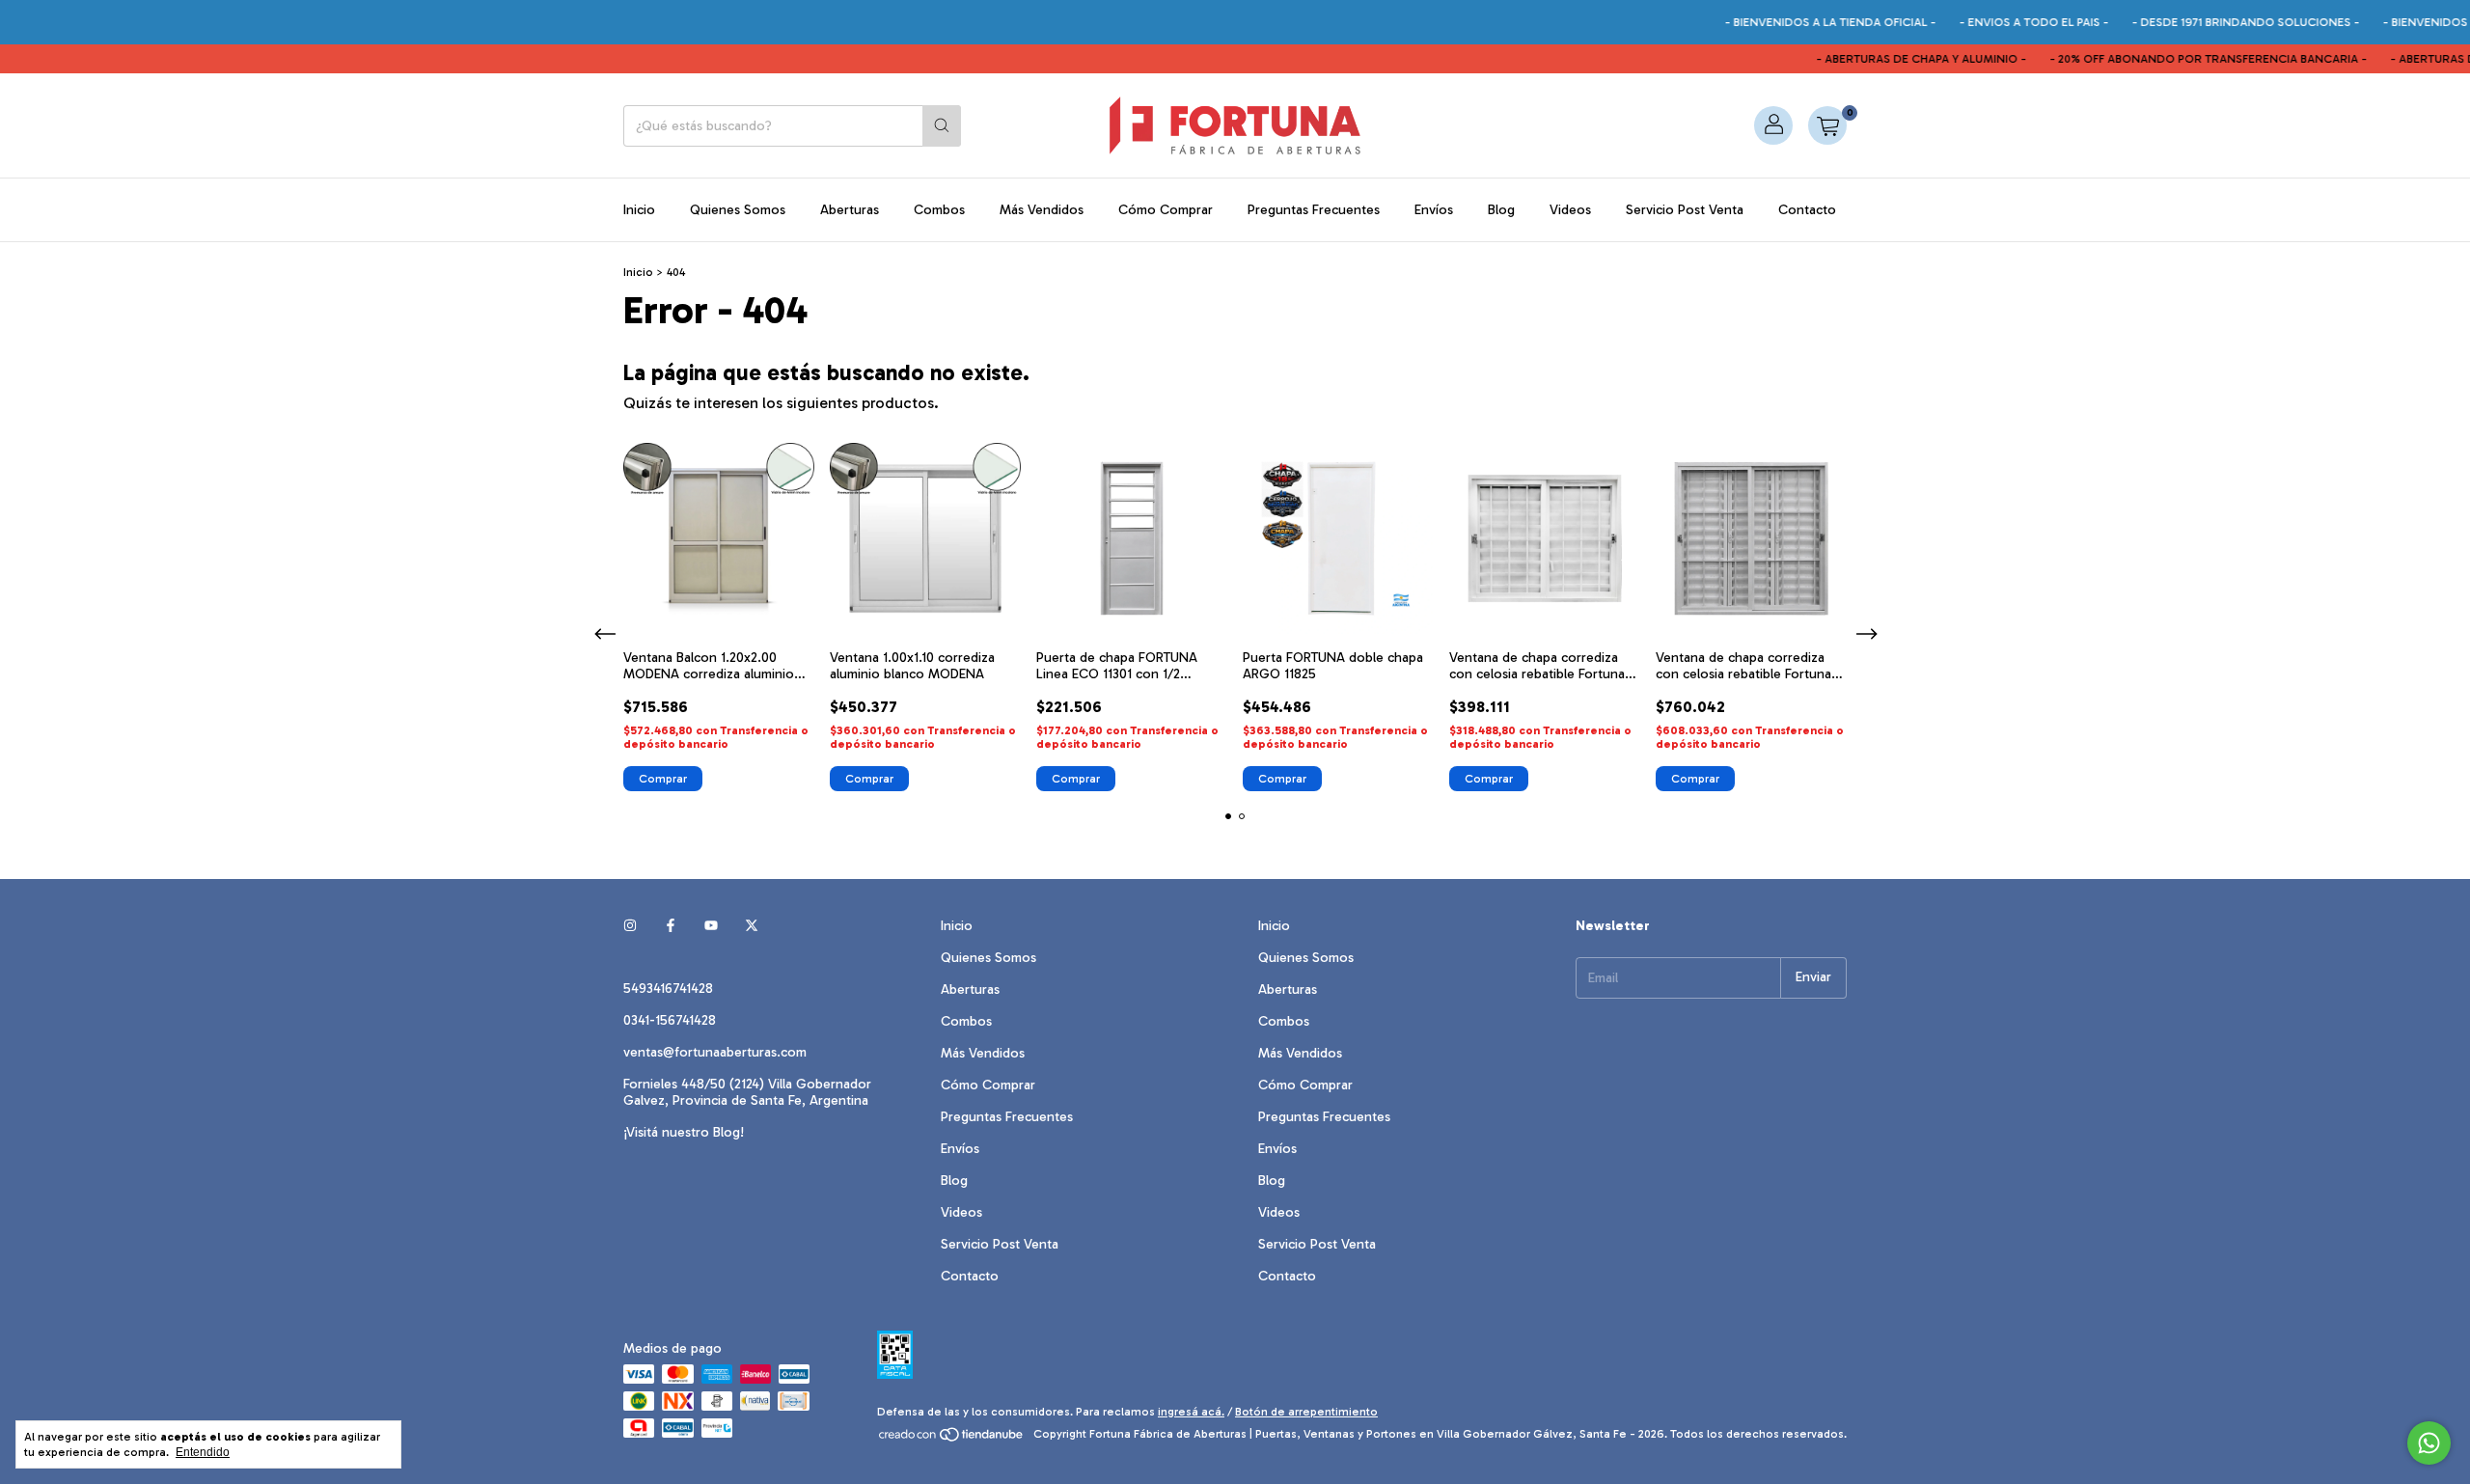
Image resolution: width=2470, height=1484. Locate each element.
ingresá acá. (1191, 1412)
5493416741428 (668, 989)
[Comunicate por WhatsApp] (2429, 1443)
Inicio (639, 210)
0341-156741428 (670, 1020)
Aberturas (850, 210)
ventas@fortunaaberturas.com (715, 1052)
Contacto (1807, 210)
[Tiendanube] (952, 1439)
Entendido (203, 1452)
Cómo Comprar (1166, 210)
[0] (1827, 125)
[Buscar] (942, 126)
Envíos (1434, 210)
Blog (1501, 210)
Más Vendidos (1042, 210)
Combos (939, 210)
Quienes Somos (738, 210)
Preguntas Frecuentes (1314, 210)
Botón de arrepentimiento (1306, 1412)
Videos (1570, 210)
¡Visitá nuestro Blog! (684, 1132)
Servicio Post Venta (1685, 210)
